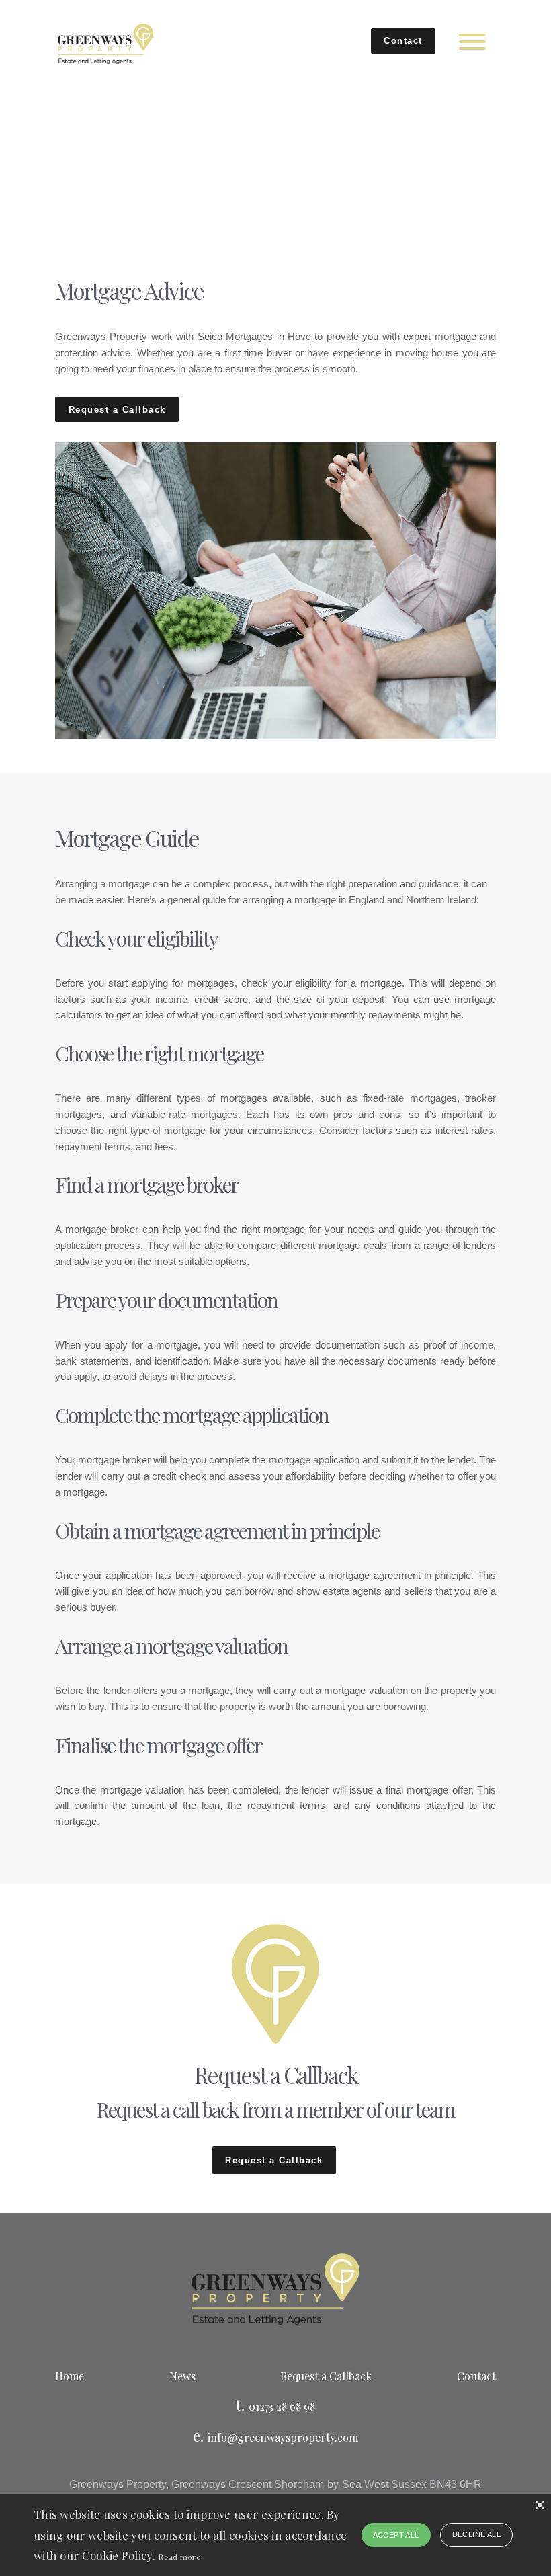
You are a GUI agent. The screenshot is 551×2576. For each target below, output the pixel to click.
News (182, 2376)
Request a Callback (117, 410)
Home (70, 2376)
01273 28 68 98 (282, 2406)
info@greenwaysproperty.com (283, 2437)
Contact (403, 41)
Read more (179, 2557)
